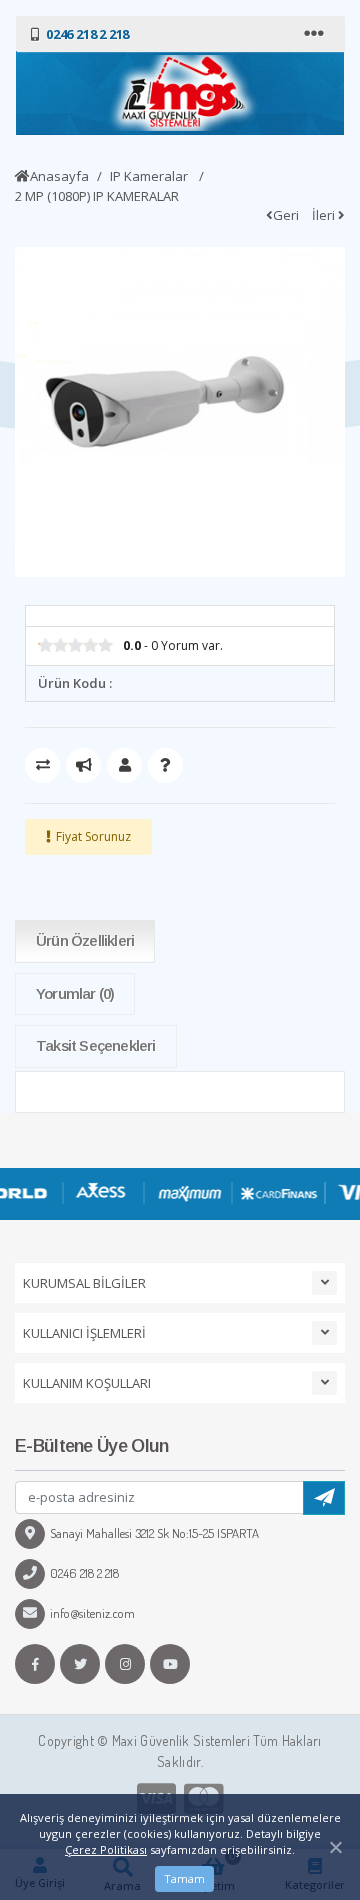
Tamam (184, 1878)
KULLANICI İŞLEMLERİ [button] (84, 1333)
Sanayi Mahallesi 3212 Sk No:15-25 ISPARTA (154, 1533)
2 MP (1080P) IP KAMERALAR (97, 196)
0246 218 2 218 (84, 1573)
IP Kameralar (150, 176)
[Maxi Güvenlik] (180, 93)
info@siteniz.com (92, 1613)
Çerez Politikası (106, 1849)
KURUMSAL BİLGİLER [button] (84, 1283)
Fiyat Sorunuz (93, 836)
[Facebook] (35, 1664)
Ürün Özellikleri (85, 940)
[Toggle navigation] (316, 34)
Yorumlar (75, 993)
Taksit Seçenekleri (96, 1045)
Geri (286, 215)
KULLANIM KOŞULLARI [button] (87, 1383)
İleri (325, 215)
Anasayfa (59, 176)
